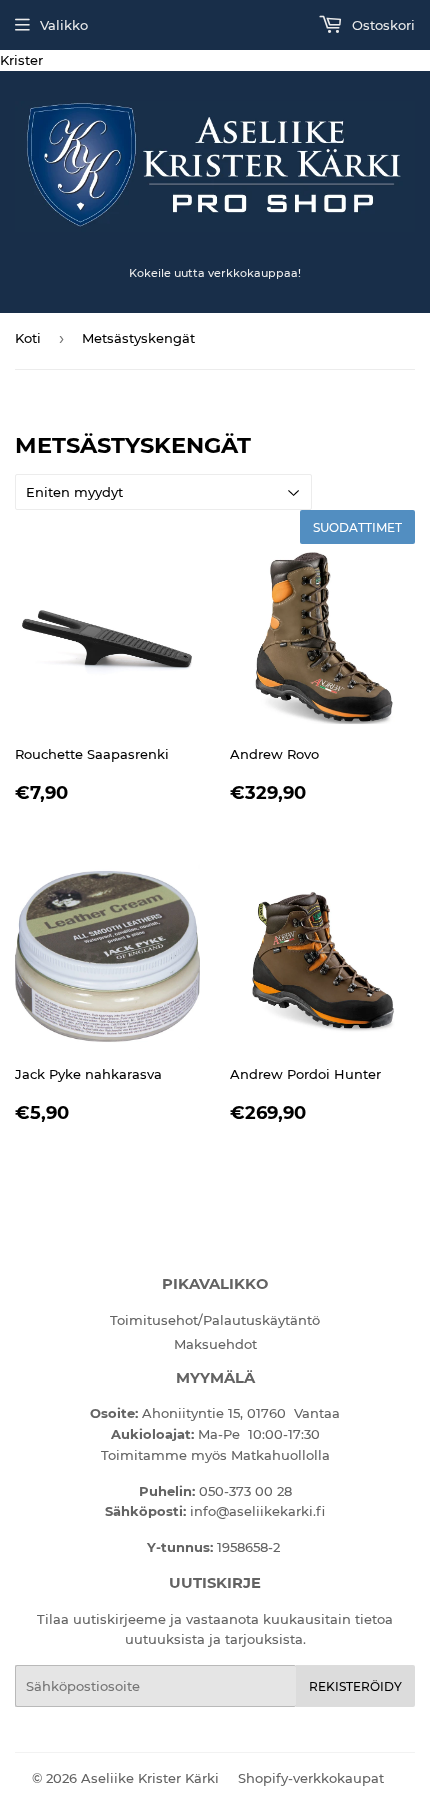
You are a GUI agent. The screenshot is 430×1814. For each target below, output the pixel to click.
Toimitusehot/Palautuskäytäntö (215, 1320)
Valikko (64, 25)
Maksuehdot (215, 1344)
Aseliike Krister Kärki (150, 1778)
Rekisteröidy (355, 1686)
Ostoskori (381, 25)
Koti (28, 338)
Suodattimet (357, 527)
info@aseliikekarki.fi (257, 1511)
